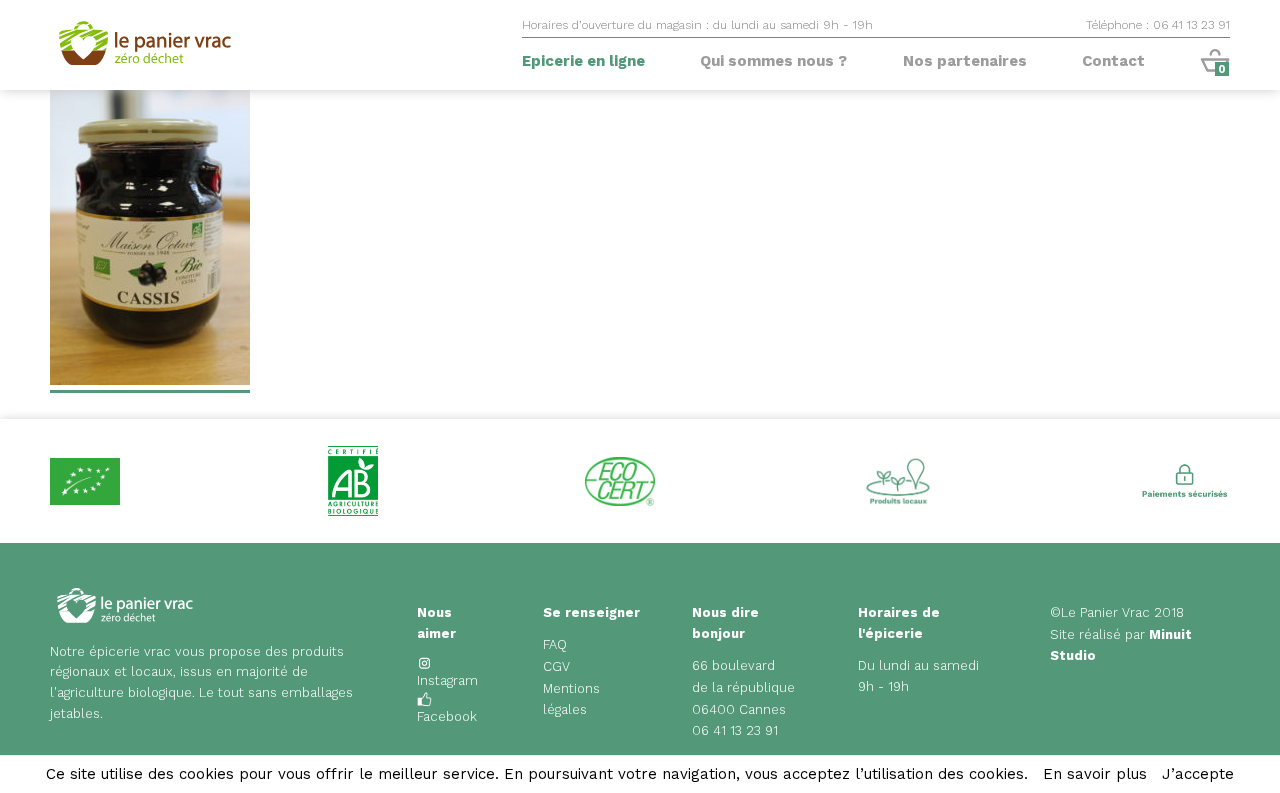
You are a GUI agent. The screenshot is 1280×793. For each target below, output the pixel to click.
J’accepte (1198, 774)
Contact (1113, 61)
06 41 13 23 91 (735, 730)
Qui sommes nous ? (773, 61)
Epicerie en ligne (583, 61)
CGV (556, 666)
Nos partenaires (965, 61)
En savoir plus (1095, 774)
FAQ (555, 644)
